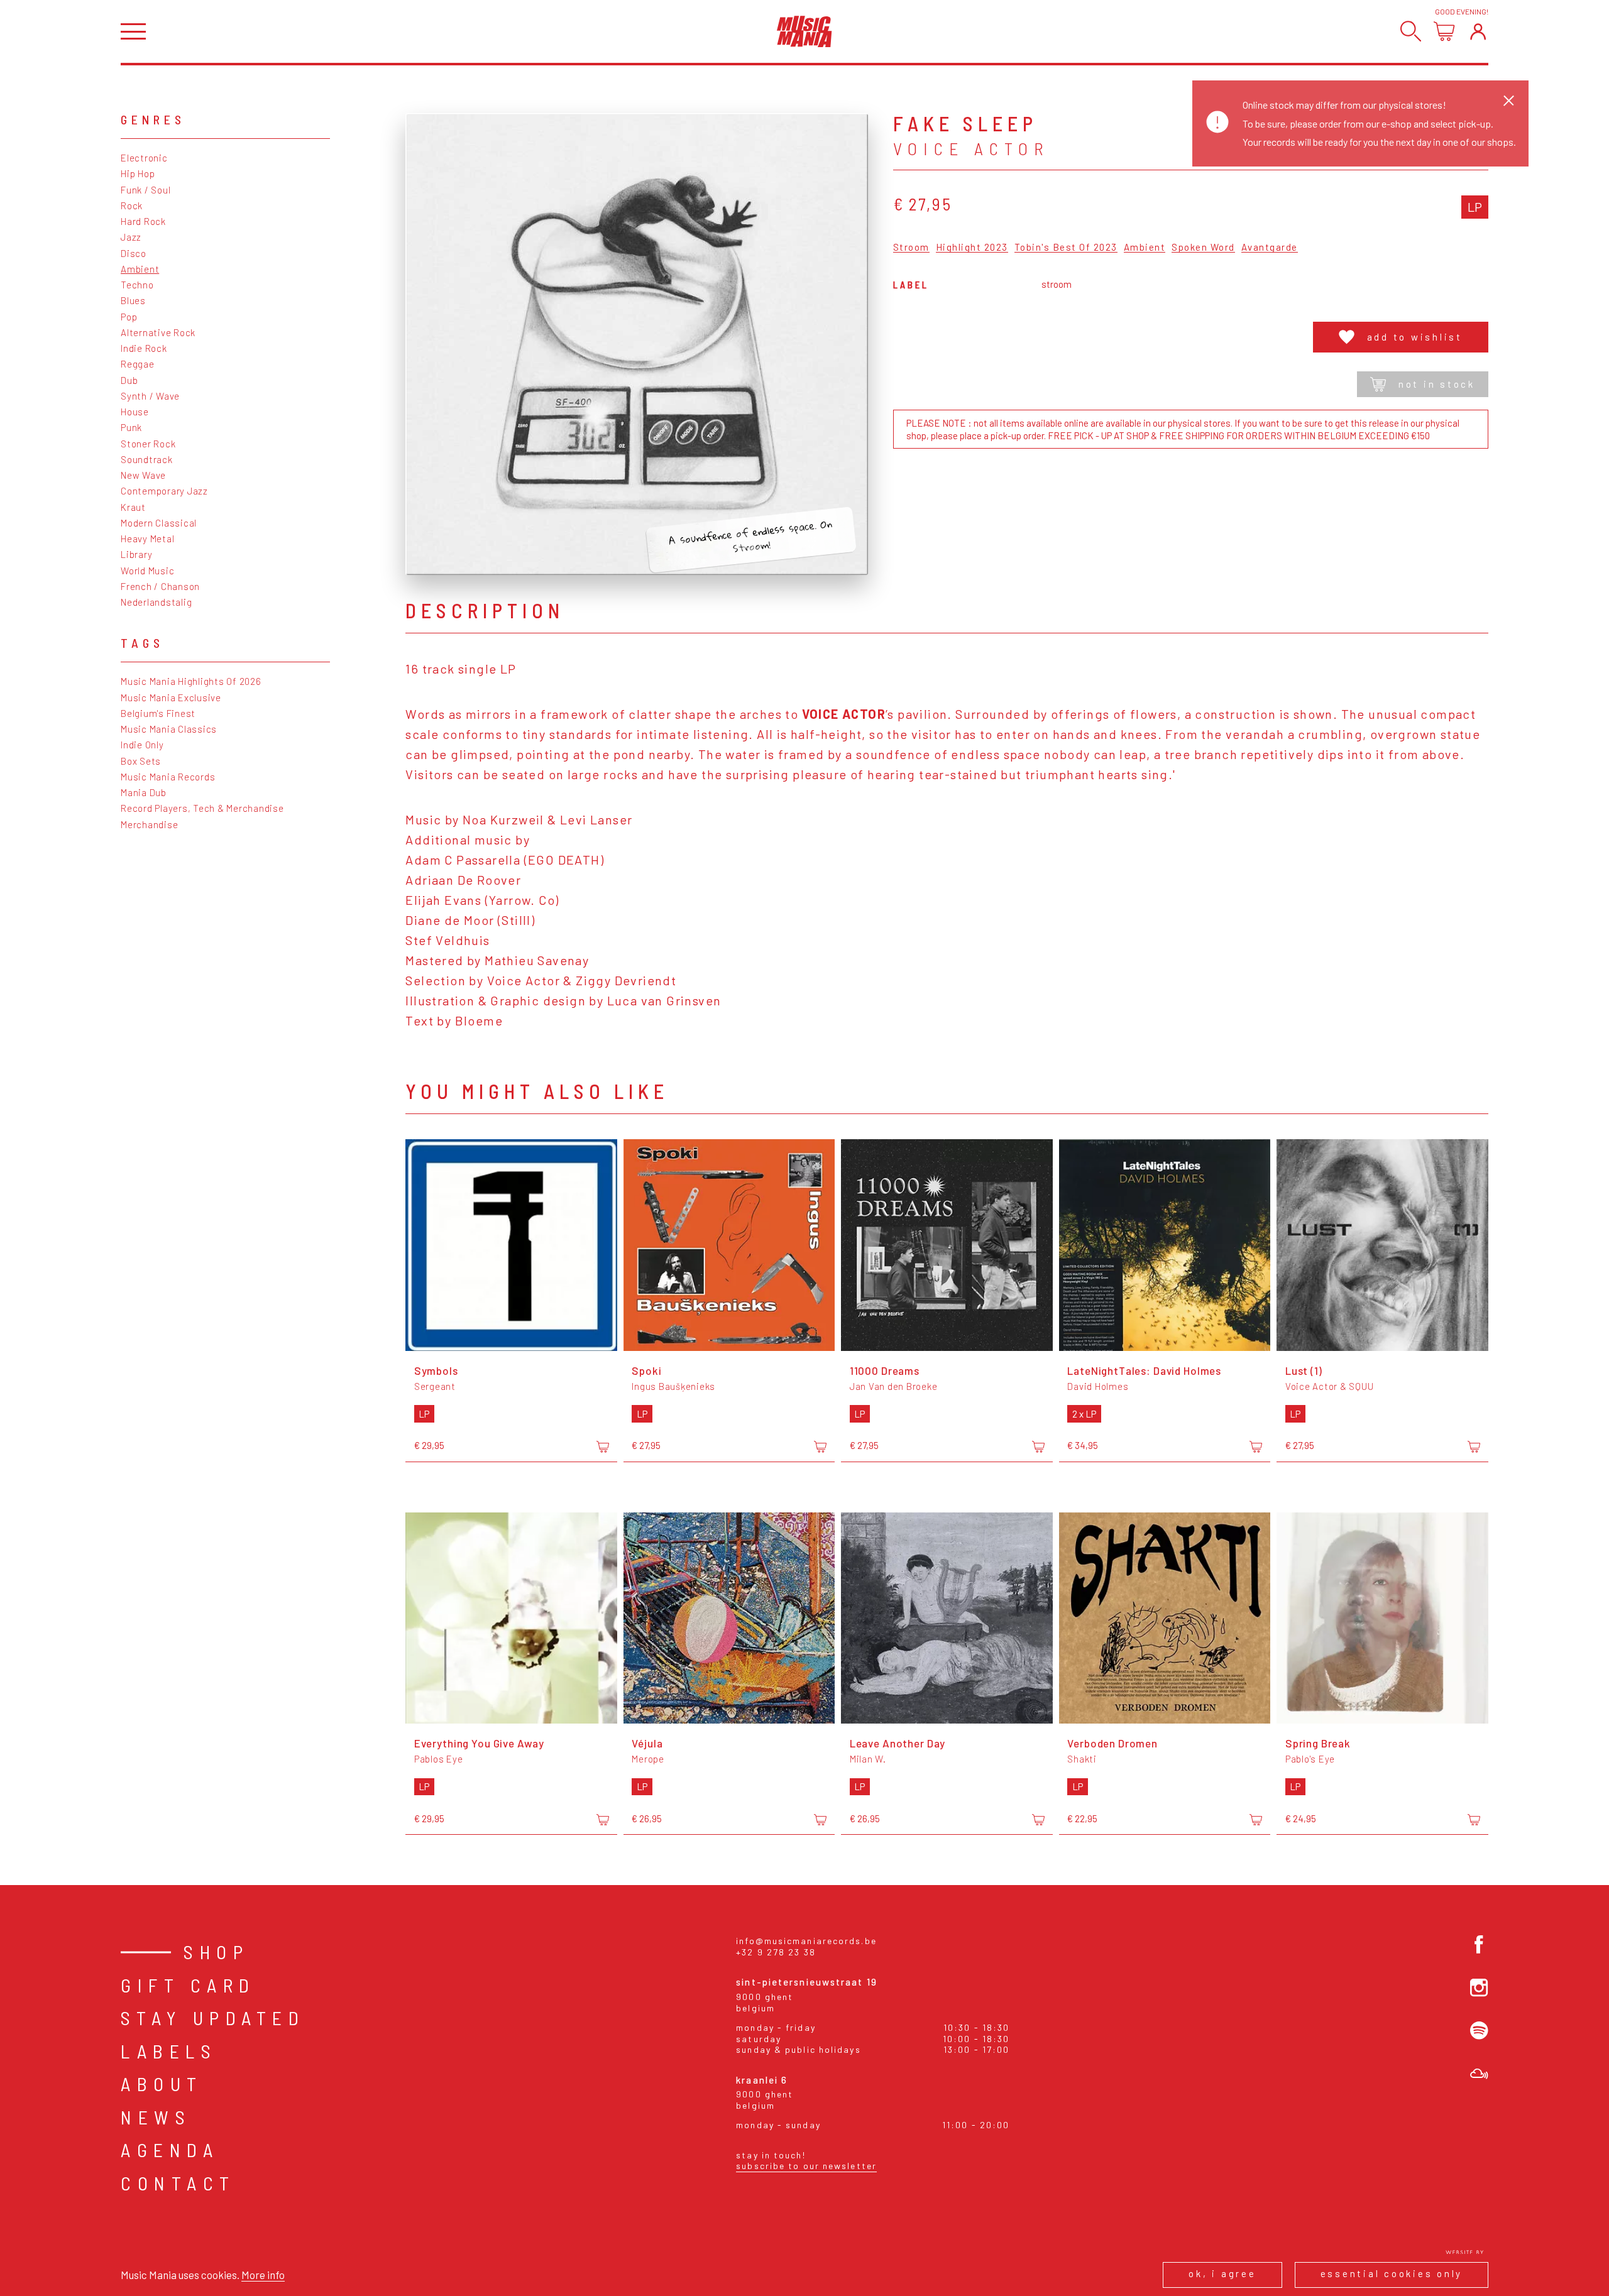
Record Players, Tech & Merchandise (202, 808)
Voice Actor (971, 148)
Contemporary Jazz (164, 491)
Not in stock (1437, 384)
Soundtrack (147, 459)
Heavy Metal (147, 538)
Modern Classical (159, 523)
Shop (216, 1952)
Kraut (133, 507)
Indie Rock (144, 348)
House (135, 412)
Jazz (131, 237)
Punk (131, 427)
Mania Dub (144, 792)
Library (136, 554)
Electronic (144, 158)
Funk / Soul (146, 190)
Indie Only (142, 745)
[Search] (1411, 31)
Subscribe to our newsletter (806, 2166)
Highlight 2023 (972, 248)
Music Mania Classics (169, 729)
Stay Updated (213, 2018)
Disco (134, 253)
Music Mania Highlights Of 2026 (191, 681)
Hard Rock (143, 221)
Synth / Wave (150, 396)
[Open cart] (1444, 31)
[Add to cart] (603, 1446)
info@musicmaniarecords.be (806, 1941)
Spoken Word (1203, 248)
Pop (129, 317)
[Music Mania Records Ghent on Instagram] (1479, 1988)
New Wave (143, 475)
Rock (132, 205)
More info (263, 2275)
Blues (133, 300)
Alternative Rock (158, 332)
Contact (178, 2183)
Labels (169, 2051)
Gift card (188, 1985)
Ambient (140, 269)
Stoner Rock (148, 444)
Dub (129, 380)
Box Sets (141, 761)
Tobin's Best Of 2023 (1066, 248)
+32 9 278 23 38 (776, 1952)
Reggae (138, 364)
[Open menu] (133, 32)
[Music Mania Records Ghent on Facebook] (1479, 1944)
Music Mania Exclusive (171, 697)
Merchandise (149, 824)
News (156, 2117)
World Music (147, 571)
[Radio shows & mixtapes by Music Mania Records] (1479, 2074)
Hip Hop (138, 173)
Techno (137, 285)
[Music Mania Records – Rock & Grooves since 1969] (804, 31)
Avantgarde (1270, 248)
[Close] (1509, 100)
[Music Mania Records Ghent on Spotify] (1479, 2031)
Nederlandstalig (156, 602)
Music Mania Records (168, 777)
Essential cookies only (1392, 2273)
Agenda (170, 2150)
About (162, 2084)
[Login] (1478, 31)
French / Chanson (160, 586)
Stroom (911, 248)
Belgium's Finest (158, 713)
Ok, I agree (1222, 2273)
